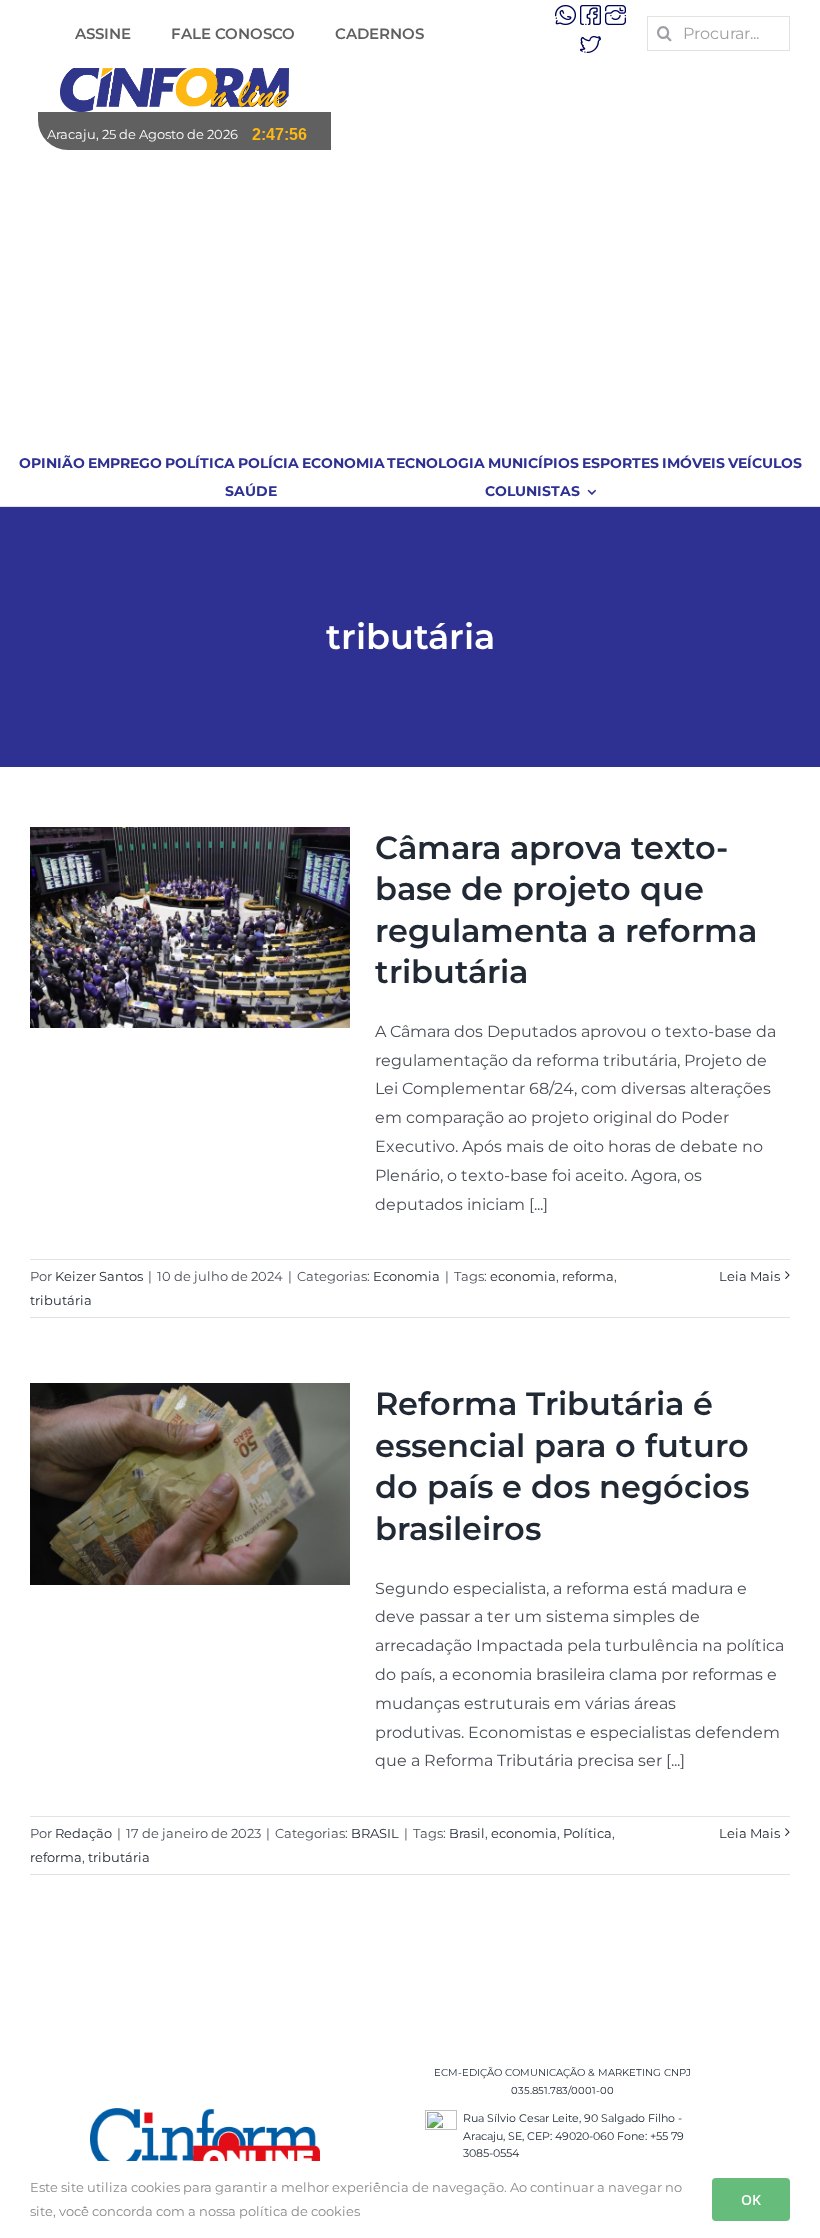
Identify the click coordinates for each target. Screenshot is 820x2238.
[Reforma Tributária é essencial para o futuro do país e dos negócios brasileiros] (190, 1484)
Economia (406, 1276)
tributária (61, 1300)
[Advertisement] (410, 300)
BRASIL (375, 1833)
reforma (588, 1276)
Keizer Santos (99, 1276)
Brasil (467, 1833)
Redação (83, 1833)
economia (523, 1276)
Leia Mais (749, 1276)
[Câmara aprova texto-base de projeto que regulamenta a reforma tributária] (190, 928)
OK (751, 2199)
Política (587, 1833)
